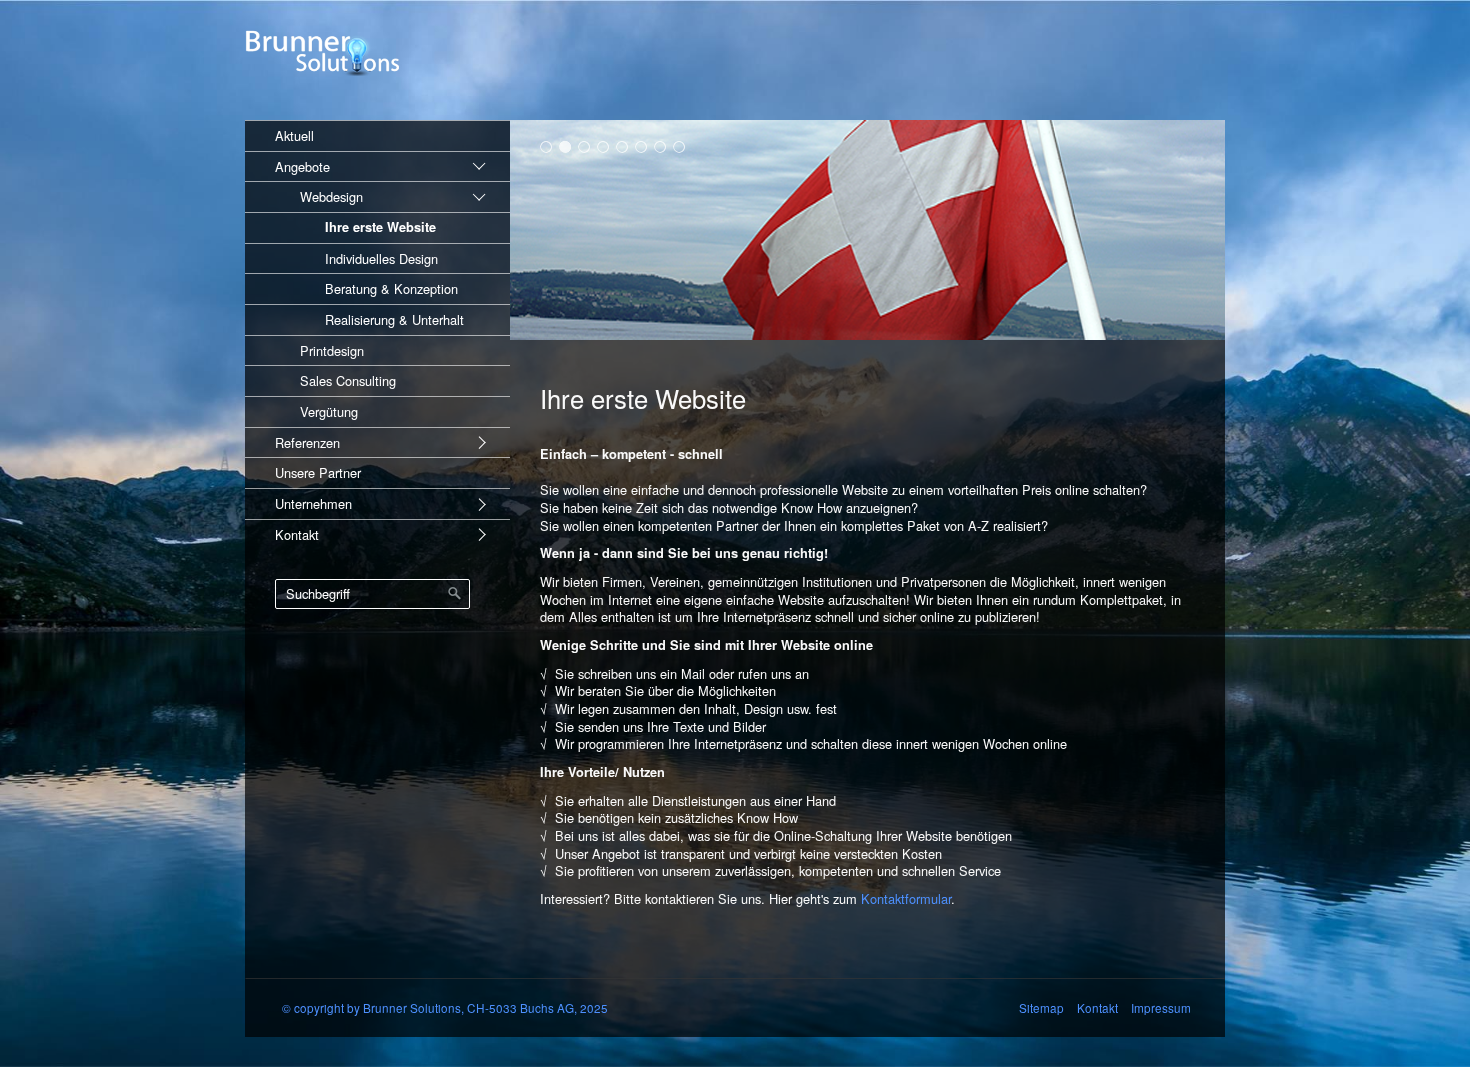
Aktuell (294, 135)
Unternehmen (313, 503)
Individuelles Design (381, 258)
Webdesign (331, 196)
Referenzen (307, 442)
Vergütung (329, 411)
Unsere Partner (318, 472)
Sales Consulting (348, 380)
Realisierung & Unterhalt (394, 319)
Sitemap (1041, 1007)
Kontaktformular (906, 898)
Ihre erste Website (380, 227)
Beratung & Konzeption (391, 288)
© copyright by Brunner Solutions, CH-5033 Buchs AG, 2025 (445, 1007)
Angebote (302, 166)
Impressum (1162, 1007)
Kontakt (297, 534)
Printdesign (332, 350)
